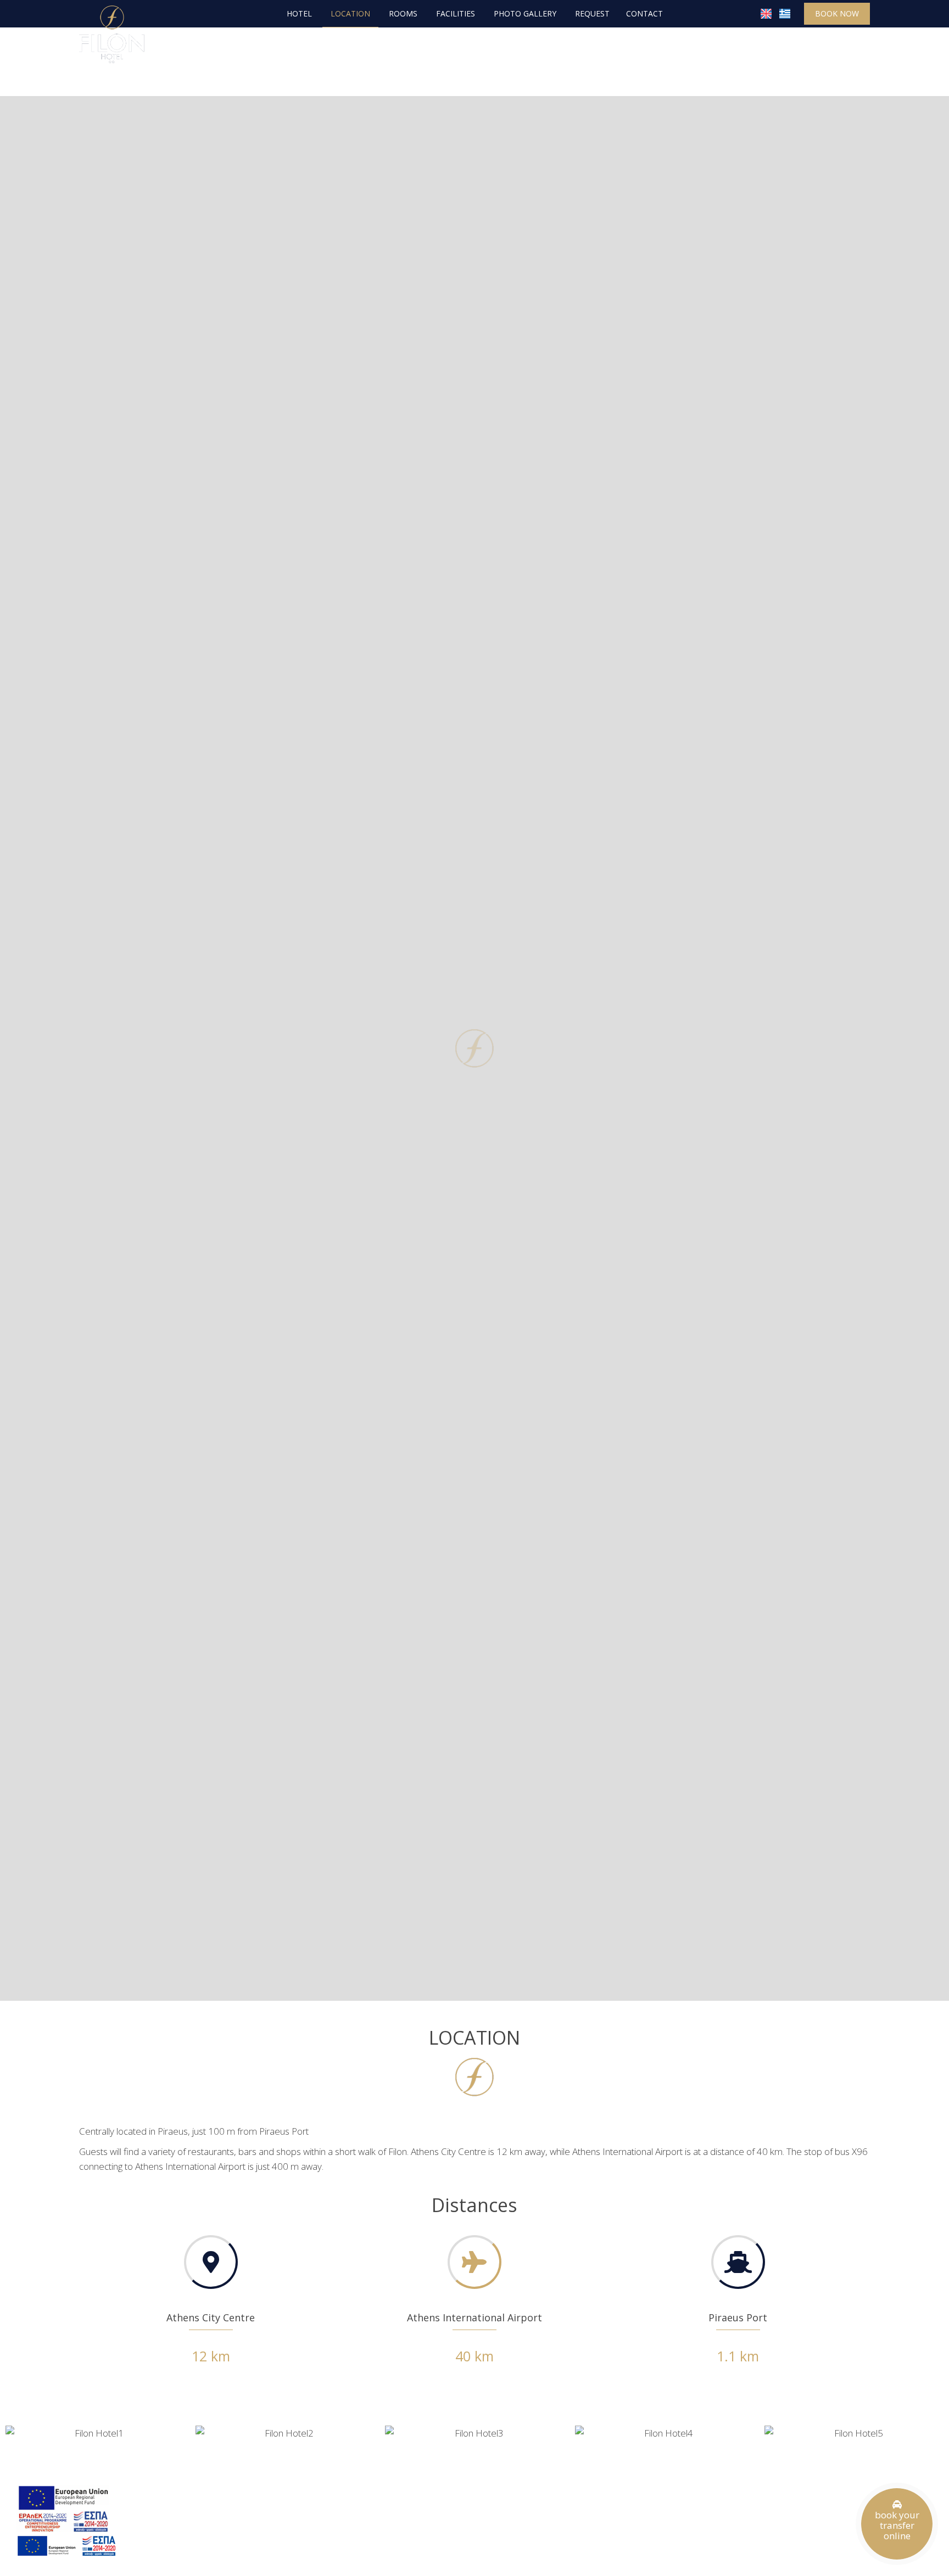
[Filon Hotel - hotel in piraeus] (112, 33)
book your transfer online (897, 2525)
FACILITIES (456, 13)
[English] (767, 13)
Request (592, 13)
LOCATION (350, 13)
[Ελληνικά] (785, 13)
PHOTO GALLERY (525, 13)
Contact (644, 13)
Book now (837, 13)
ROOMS (403, 13)
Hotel (299, 13)
